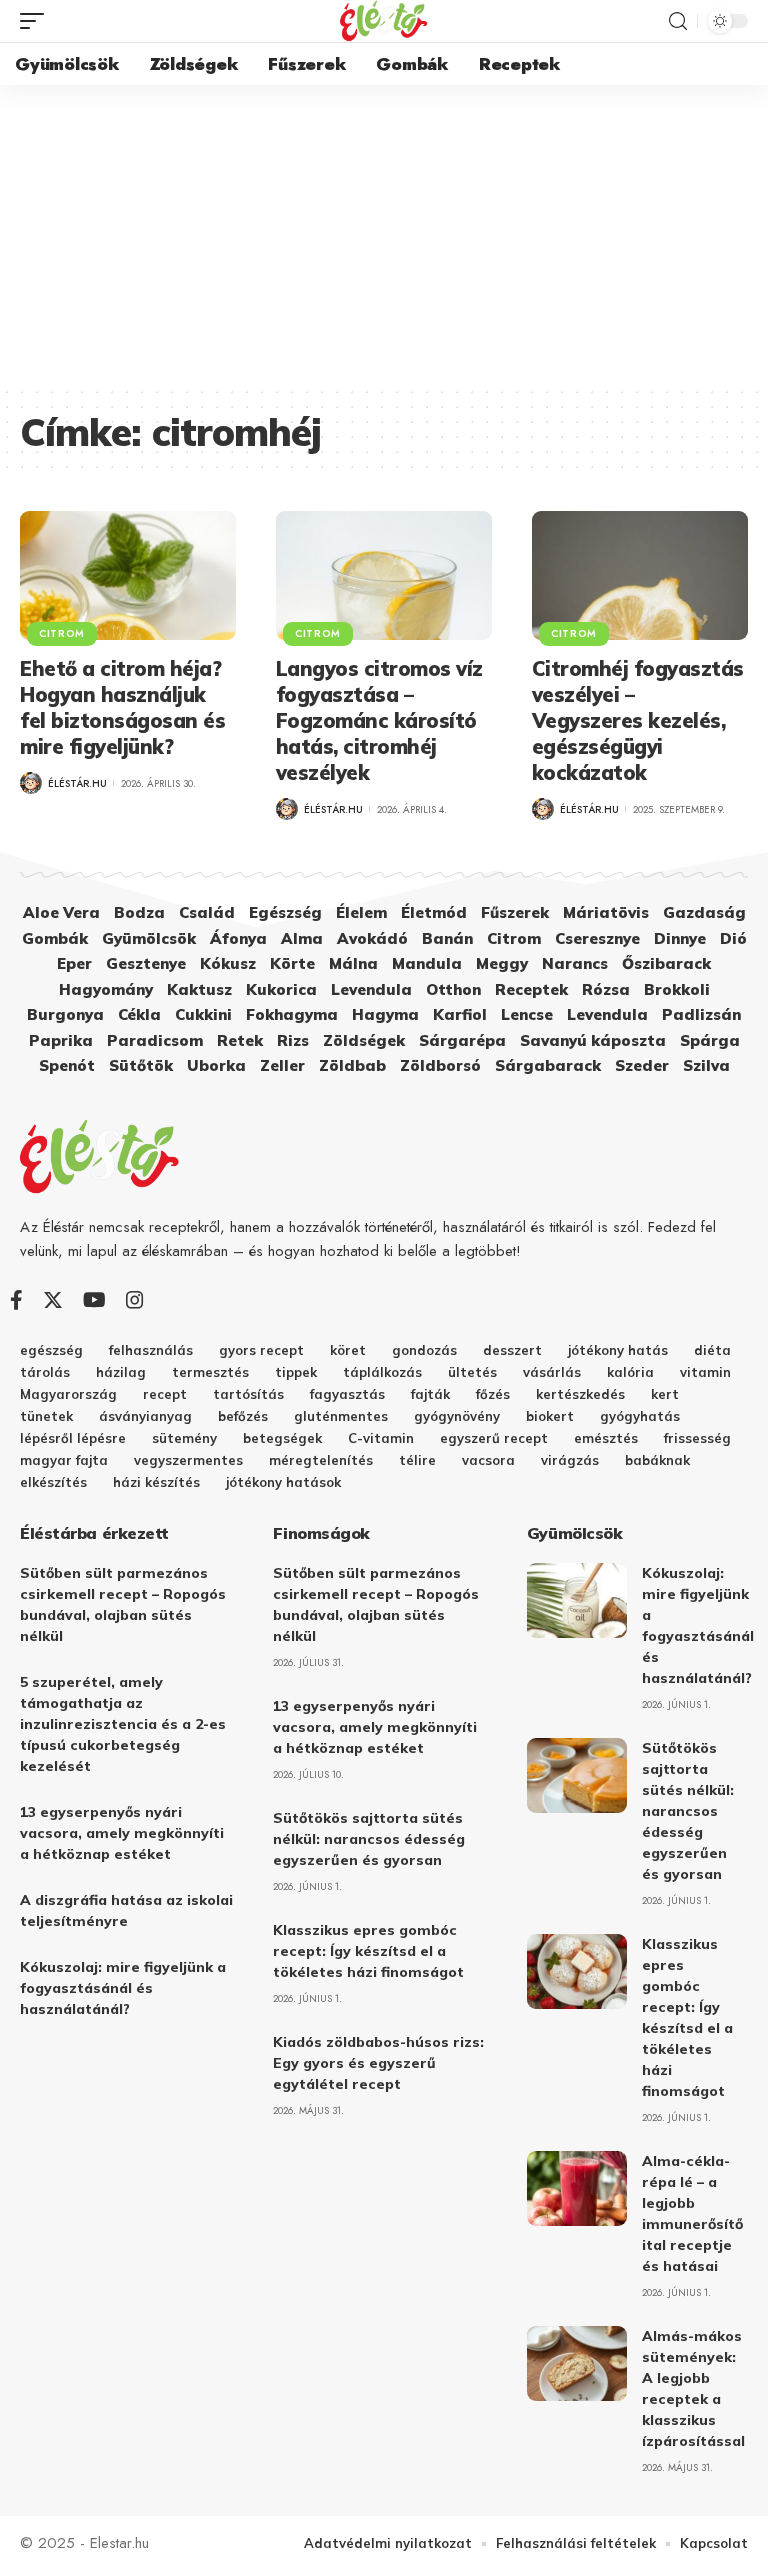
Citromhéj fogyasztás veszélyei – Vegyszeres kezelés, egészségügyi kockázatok (638, 720)
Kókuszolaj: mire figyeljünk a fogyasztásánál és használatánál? (123, 1988)
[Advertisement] (384, 235)
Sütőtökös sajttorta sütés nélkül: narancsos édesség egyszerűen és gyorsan (369, 1839)
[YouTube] (94, 1300)
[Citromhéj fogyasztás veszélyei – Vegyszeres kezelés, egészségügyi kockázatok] (640, 576)
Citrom (62, 633)
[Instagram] (135, 1300)
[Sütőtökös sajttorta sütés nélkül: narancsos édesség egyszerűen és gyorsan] (577, 1775)
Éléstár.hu (77, 783)
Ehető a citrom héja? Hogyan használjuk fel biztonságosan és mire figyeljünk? (122, 707)
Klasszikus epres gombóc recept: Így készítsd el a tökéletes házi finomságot (368, 1951)
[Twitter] (53, 1300)
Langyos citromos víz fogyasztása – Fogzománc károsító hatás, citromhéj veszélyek (379, 720)
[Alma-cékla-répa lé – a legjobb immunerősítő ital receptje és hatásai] (577, 2188)
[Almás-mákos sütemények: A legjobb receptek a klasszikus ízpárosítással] (577, 2363)
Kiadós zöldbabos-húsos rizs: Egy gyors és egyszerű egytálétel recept (378, 2063)
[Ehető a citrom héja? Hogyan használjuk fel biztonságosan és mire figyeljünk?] (128, 576)
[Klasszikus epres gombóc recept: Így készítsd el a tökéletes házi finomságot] (577, 1971)
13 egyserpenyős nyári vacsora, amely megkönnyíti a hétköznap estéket (122, 1833)
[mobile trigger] (37, 21)
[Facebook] (16, 1300)
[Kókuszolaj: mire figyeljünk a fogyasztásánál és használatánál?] (577, 1600)
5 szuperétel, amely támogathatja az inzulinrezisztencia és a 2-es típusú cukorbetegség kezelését (123, 1724)
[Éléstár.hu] (384, 21)
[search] (678, 21)
